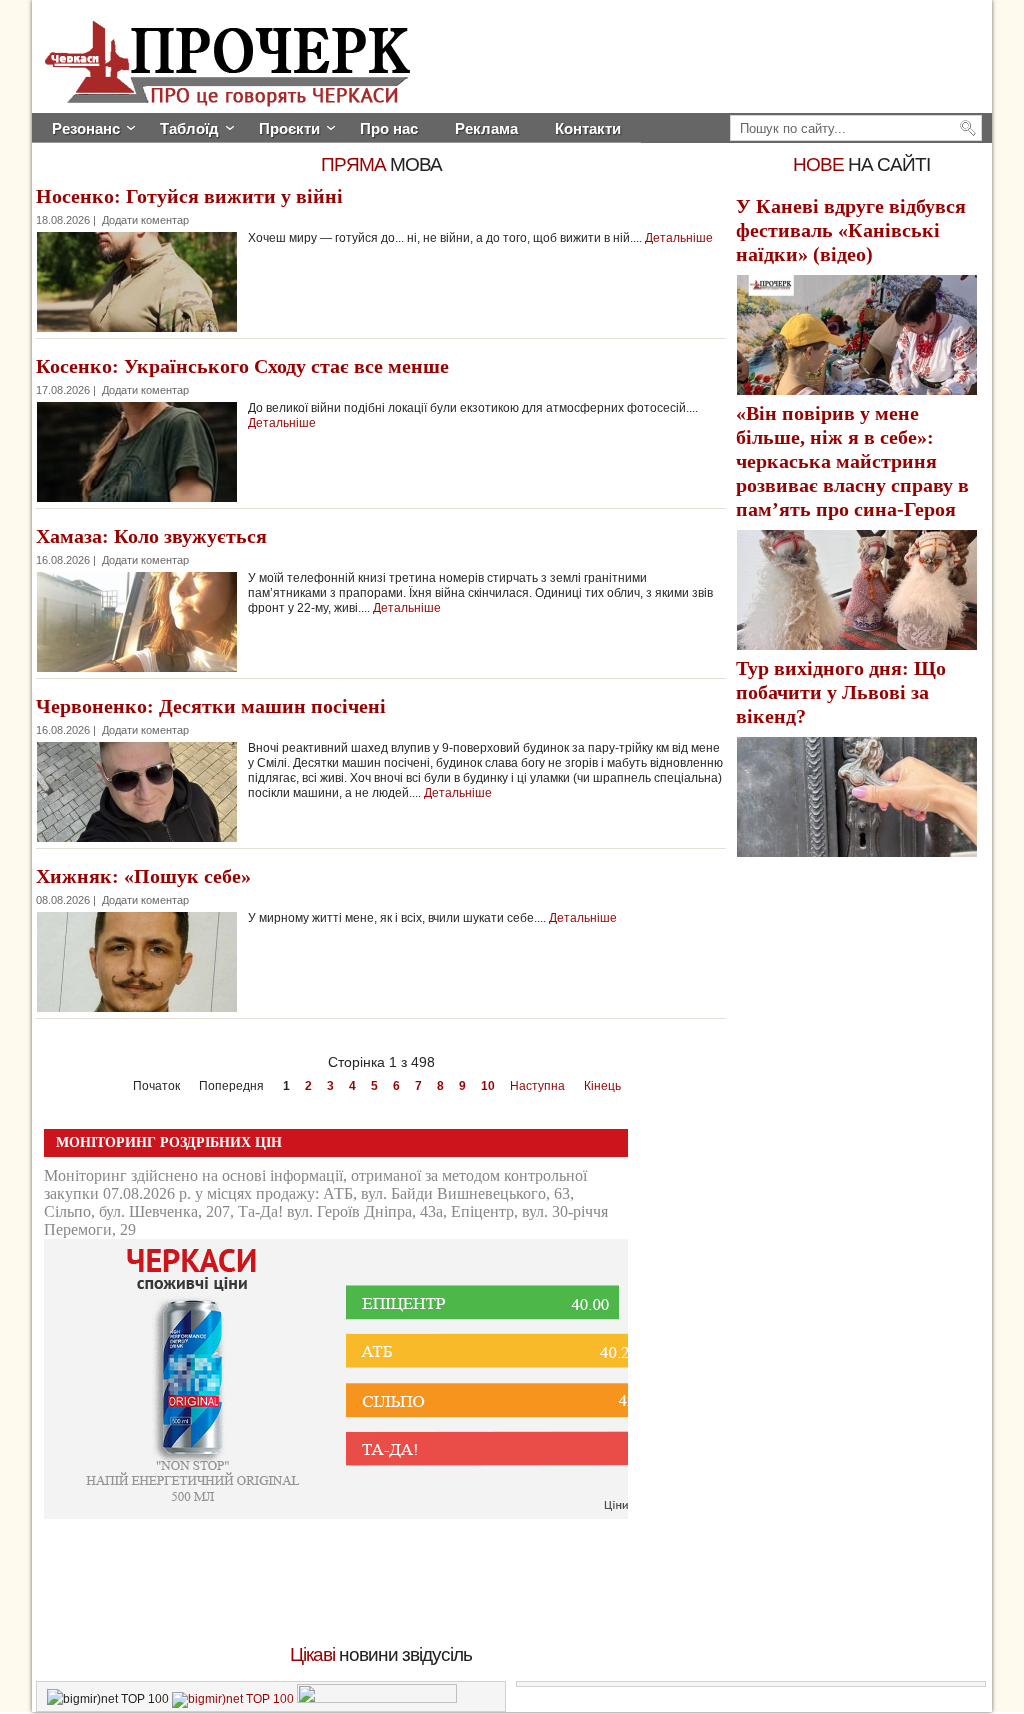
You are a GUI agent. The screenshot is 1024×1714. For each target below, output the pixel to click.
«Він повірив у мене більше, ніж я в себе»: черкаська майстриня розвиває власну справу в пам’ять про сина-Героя (852, 461)
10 (488, 1086)
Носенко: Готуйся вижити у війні (189, 196)
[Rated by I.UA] (377, 1699)
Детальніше (679, 238)
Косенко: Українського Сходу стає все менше (242, 366)
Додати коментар (145, 220)
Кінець (602, 1086)
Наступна (537, 1086)
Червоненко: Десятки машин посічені (211, 706)
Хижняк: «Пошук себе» (143, 876)
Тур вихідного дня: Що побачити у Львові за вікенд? (841, 692)
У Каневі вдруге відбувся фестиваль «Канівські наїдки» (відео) (851, 230)
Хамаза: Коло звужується (151, 536)
